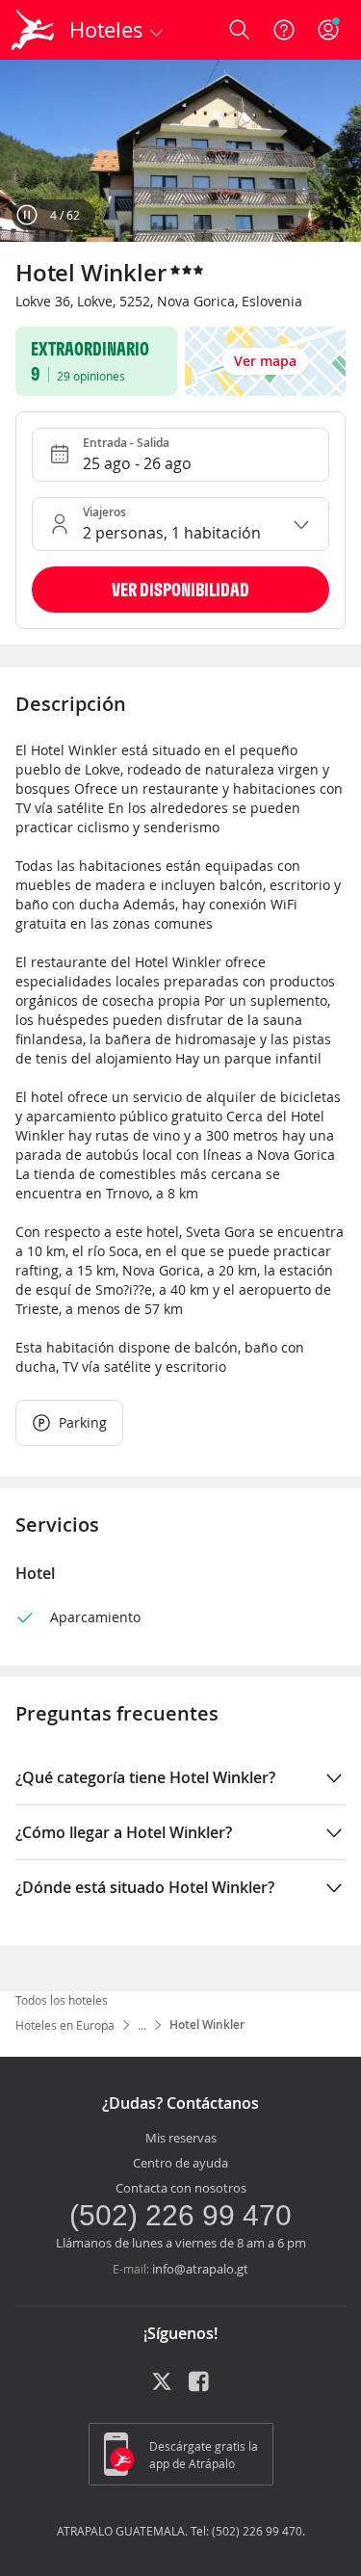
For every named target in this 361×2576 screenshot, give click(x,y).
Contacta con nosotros (181, 2188)
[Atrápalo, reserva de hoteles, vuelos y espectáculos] (33, 30)
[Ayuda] (284, 30)
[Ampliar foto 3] (180, 151)
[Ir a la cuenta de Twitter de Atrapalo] (162, 2388)
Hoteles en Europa (65, 2025)
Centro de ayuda (180, 2163)
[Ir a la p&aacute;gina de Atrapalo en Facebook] (200, 2388)
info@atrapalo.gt (200, 2269)
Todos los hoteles (62, 2000)
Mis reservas (181, 2138)
